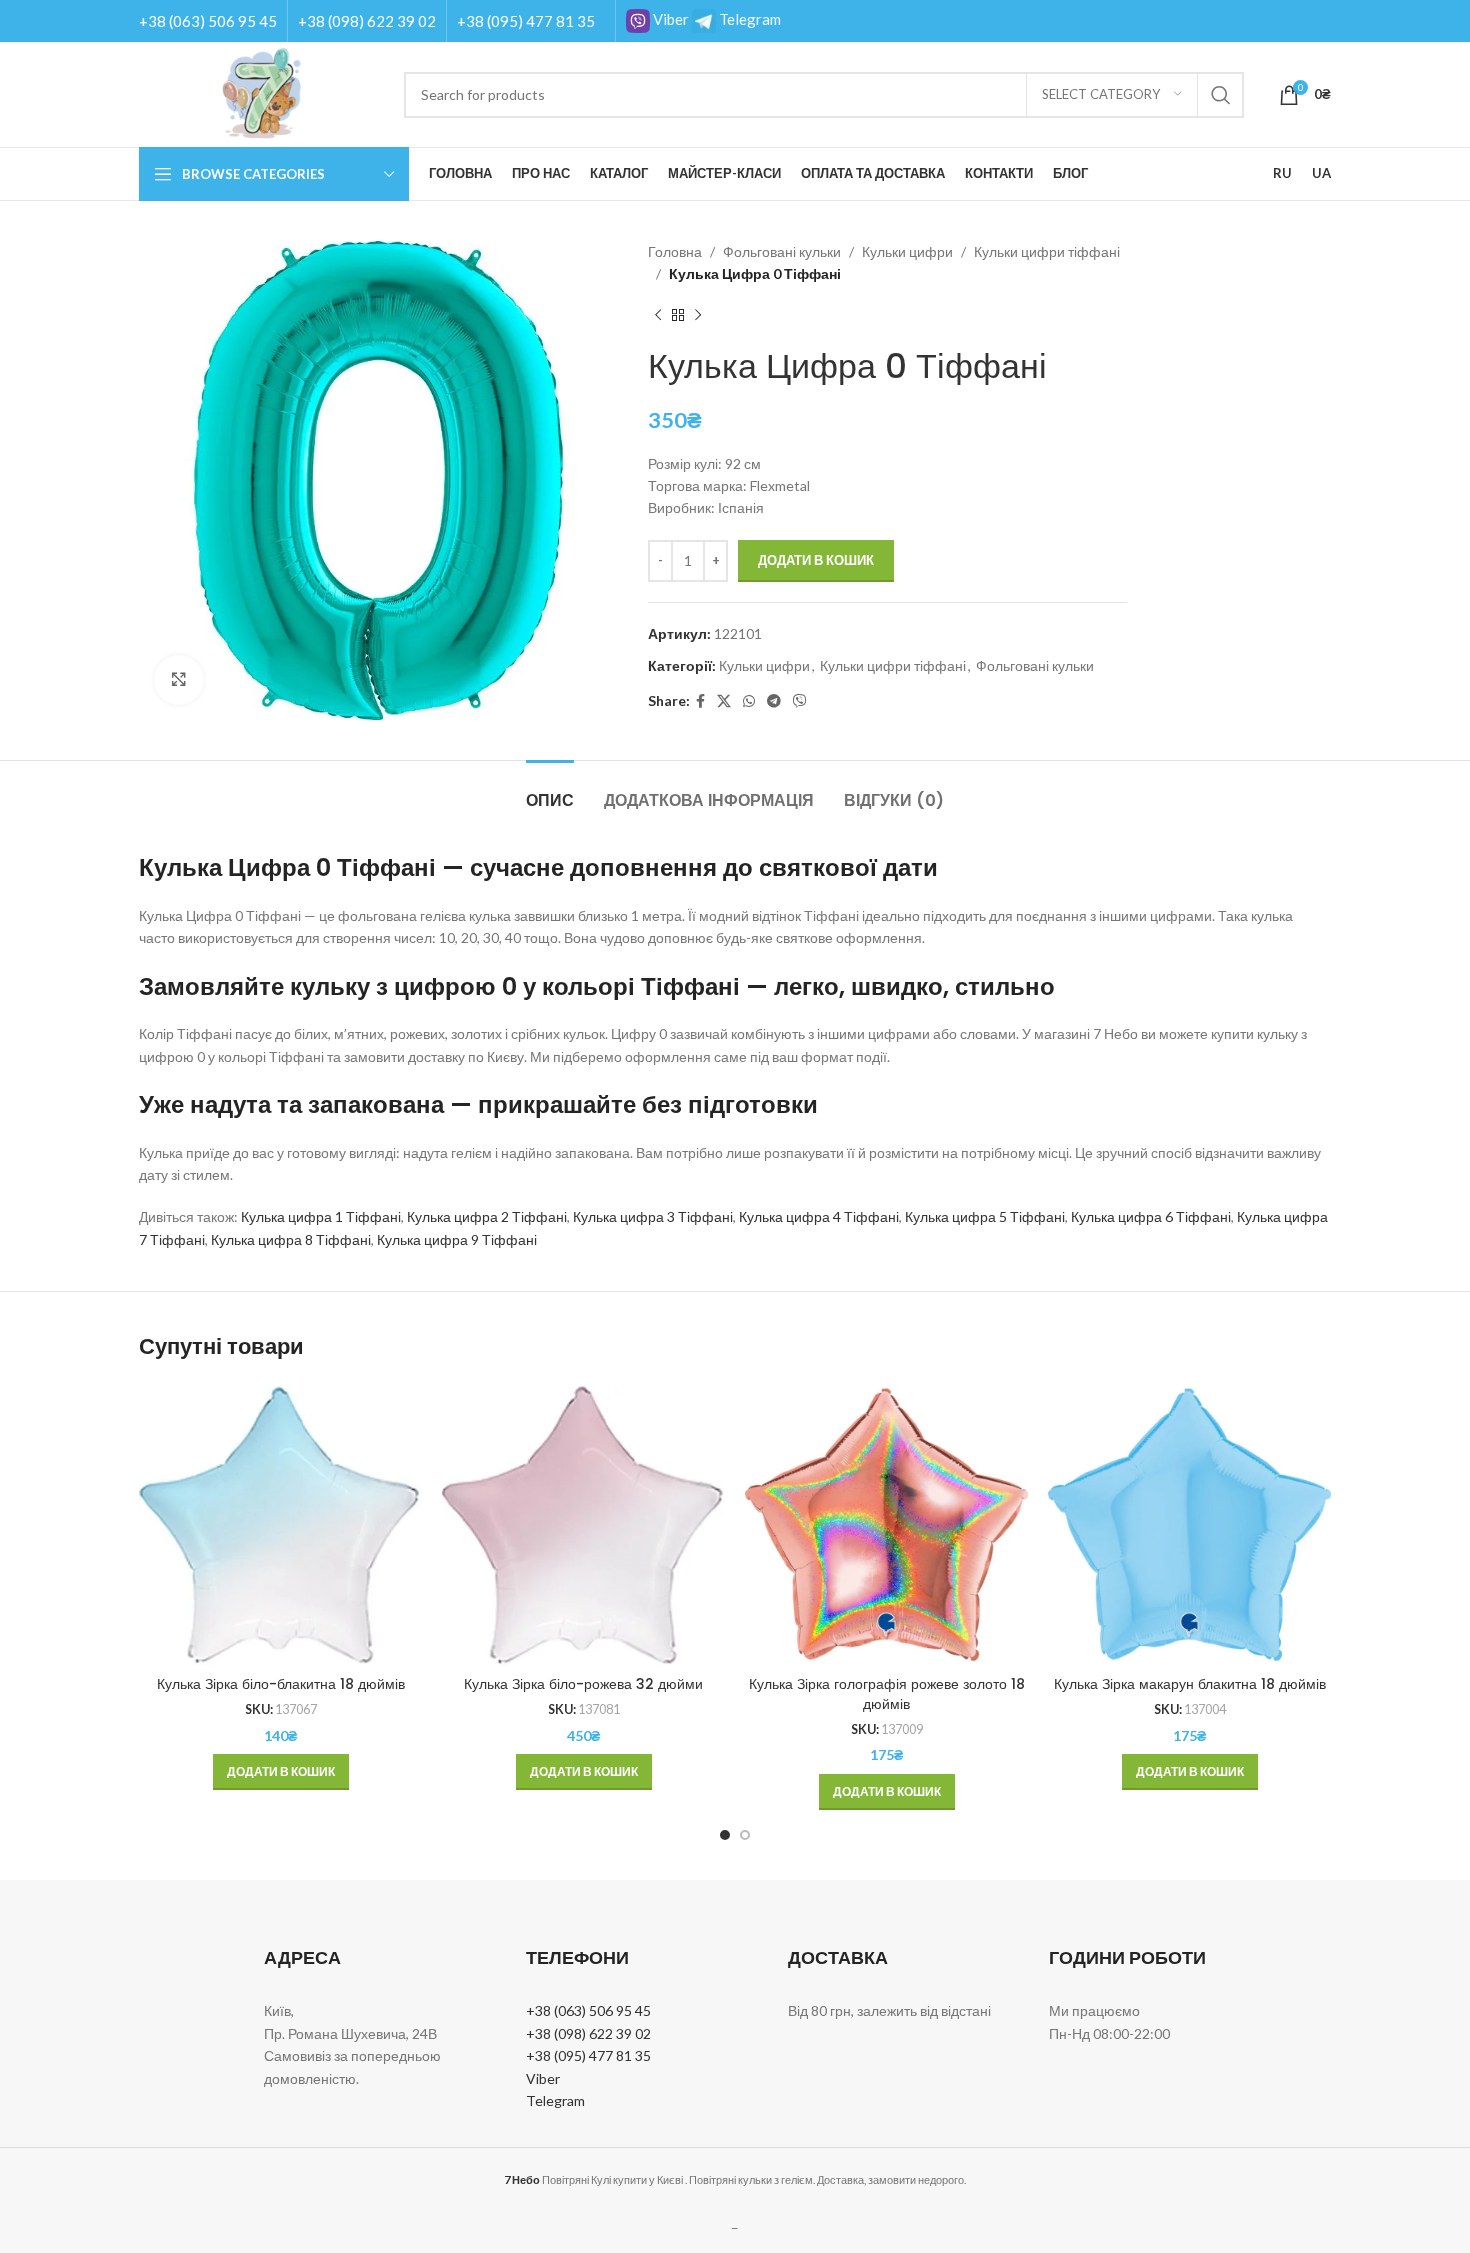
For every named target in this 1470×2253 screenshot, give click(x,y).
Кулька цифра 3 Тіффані (653, 1216)
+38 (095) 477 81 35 (526, 21)
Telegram (748, 19)
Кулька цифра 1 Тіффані (321, 1216)
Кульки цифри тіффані (1047, 251)
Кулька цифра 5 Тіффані (985, 1216)
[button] (281, 1772)
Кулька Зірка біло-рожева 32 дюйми (583, 1684)
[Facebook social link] (700, 701)
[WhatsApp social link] (749, 701)
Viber (669, 19)
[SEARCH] (1221, 95)
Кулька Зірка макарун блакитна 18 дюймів (1190, 1684)
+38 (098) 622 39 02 (367, 21)
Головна (675, 251)
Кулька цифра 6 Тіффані (1151, 1216)
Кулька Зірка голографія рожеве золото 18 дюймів (887, 1694)
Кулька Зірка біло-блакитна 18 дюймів (281, 1684)
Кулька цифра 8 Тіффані (291, 1239)
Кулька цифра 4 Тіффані (819, 1216)
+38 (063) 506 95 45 (208, 21)
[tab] (550, 790)
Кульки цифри (907, 251)
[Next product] (698, 316)
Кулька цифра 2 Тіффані (487, 1216)
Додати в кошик (816, 560)
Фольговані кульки (782, 251)
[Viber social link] (800, 701)
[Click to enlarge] (179, 680)
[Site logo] (261, 92)
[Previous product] (658, 316)
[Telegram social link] (774, 701)
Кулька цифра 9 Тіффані (457, 1239)
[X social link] (724, 701)
